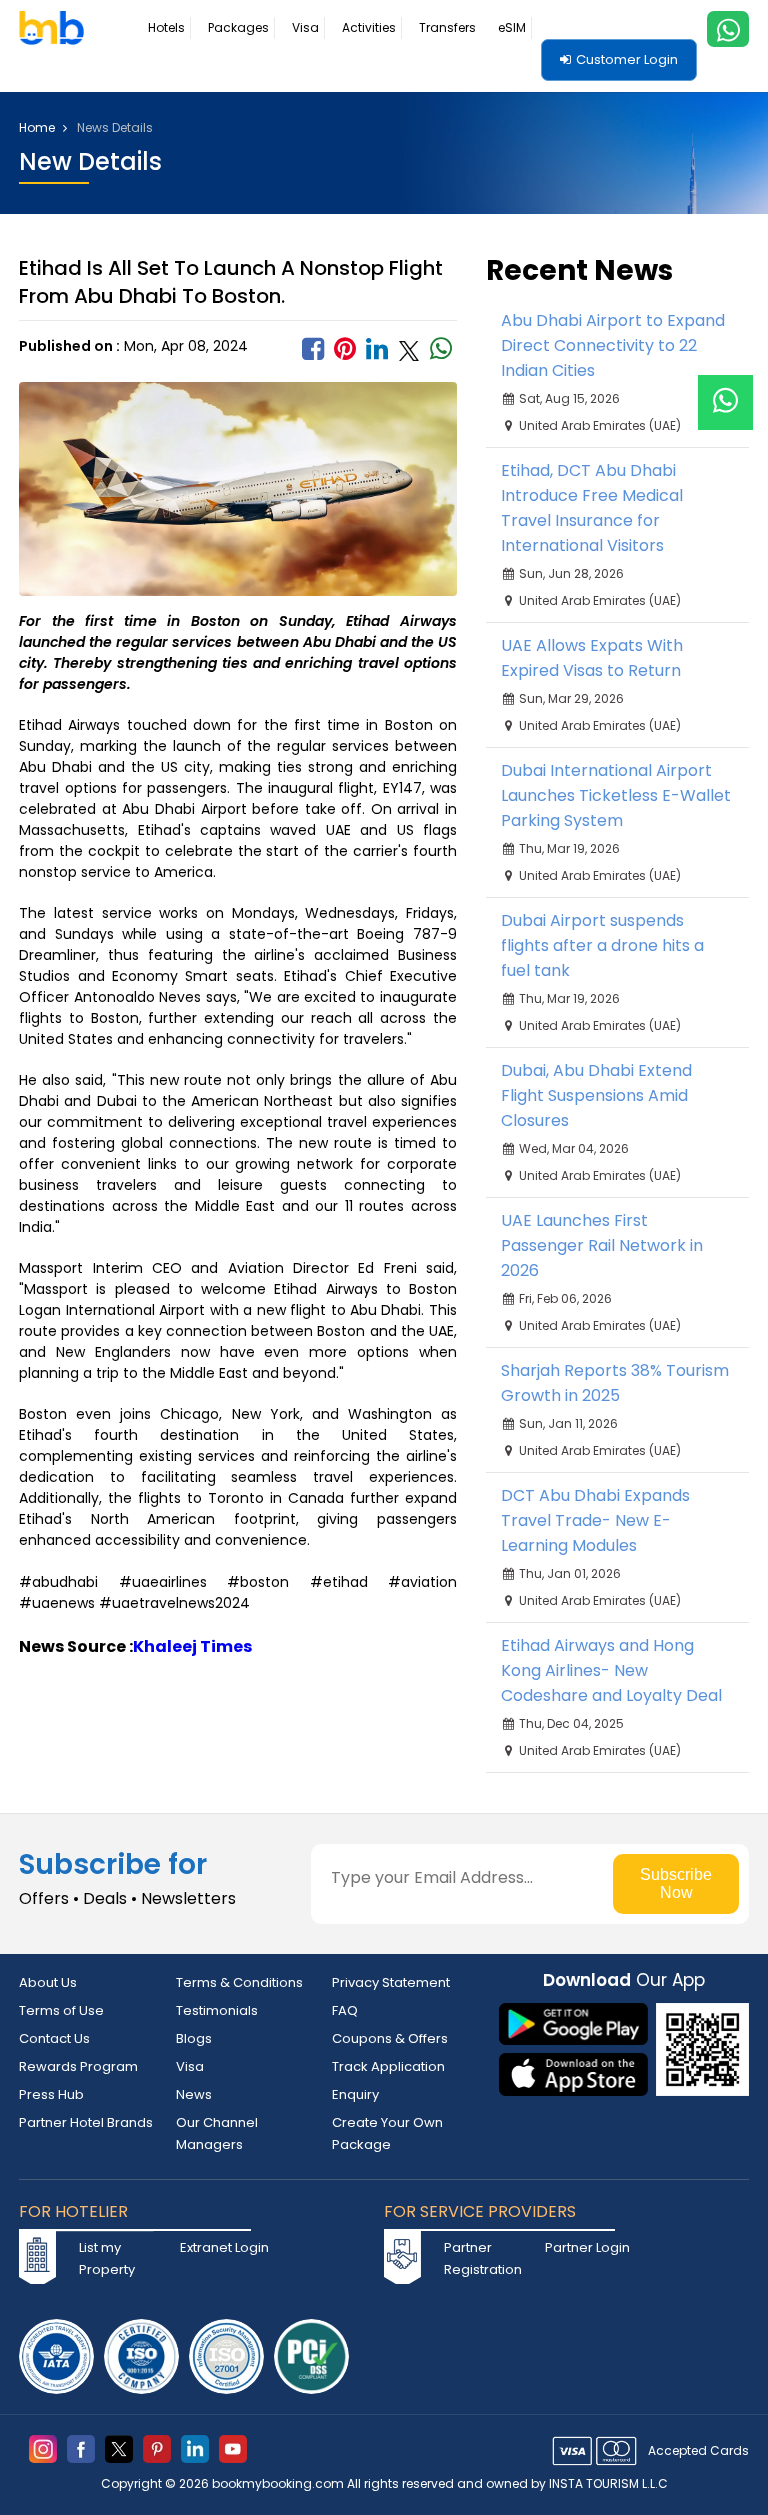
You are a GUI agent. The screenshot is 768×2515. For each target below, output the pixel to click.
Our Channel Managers (217, 2133)
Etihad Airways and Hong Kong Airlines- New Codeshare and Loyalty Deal (611, 1670)
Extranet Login (224, 2247)
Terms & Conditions (239, 1982)
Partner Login (587, 2247)
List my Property (107, 2258)
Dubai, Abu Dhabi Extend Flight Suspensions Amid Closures (596, 1095)
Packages (238, 27)
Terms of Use (61, 2010)
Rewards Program (78, 2066)
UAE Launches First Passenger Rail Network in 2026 (602, 1245)
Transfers (447, 27)
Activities (369, 27)
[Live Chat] (725, 389)
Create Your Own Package (387, 2133)
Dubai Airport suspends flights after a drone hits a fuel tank (602, 945)
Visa (305, 27)
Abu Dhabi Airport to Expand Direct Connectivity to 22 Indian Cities (613, 345)
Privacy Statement (391, 1982)
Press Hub (51, 2094)
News (194, 2094)
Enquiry (355, 2094)
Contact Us (54, 2038)
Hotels (166, 27)
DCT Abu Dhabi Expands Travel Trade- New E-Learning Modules (595, 1520)
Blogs (194, 2038)
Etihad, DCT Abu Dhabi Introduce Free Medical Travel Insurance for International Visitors (592, 508)
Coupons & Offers (390, 2038)
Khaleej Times (192, 1646)
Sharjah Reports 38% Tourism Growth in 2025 (615, 1383)
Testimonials (217, 2010)
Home (38, 128)
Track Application (388, 2066)
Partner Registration (483, 2258)
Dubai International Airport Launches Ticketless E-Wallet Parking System (616, 795)
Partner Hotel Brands (86, 2122)
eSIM (512, 27)
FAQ (345, 2010)
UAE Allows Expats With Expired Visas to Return (592, 658)
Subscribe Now (676, 1883)
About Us (48, 1982)
